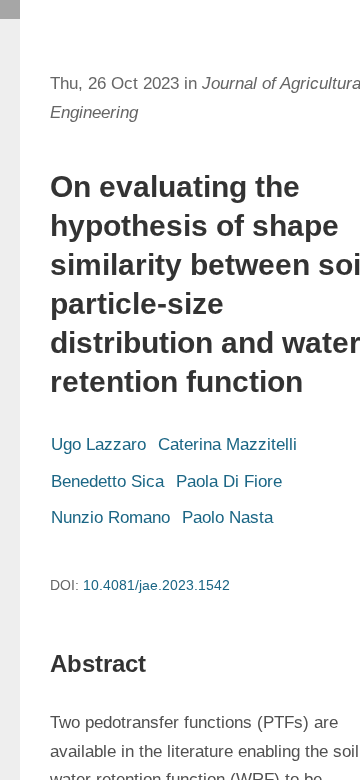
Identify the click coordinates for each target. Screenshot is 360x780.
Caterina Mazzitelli (227, 444)
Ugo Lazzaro (98, 444)
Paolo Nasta (227, 517)
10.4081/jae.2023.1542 (156, 585)
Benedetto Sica (107, 481)
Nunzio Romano (110, 517)
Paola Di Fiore (229, 481)
